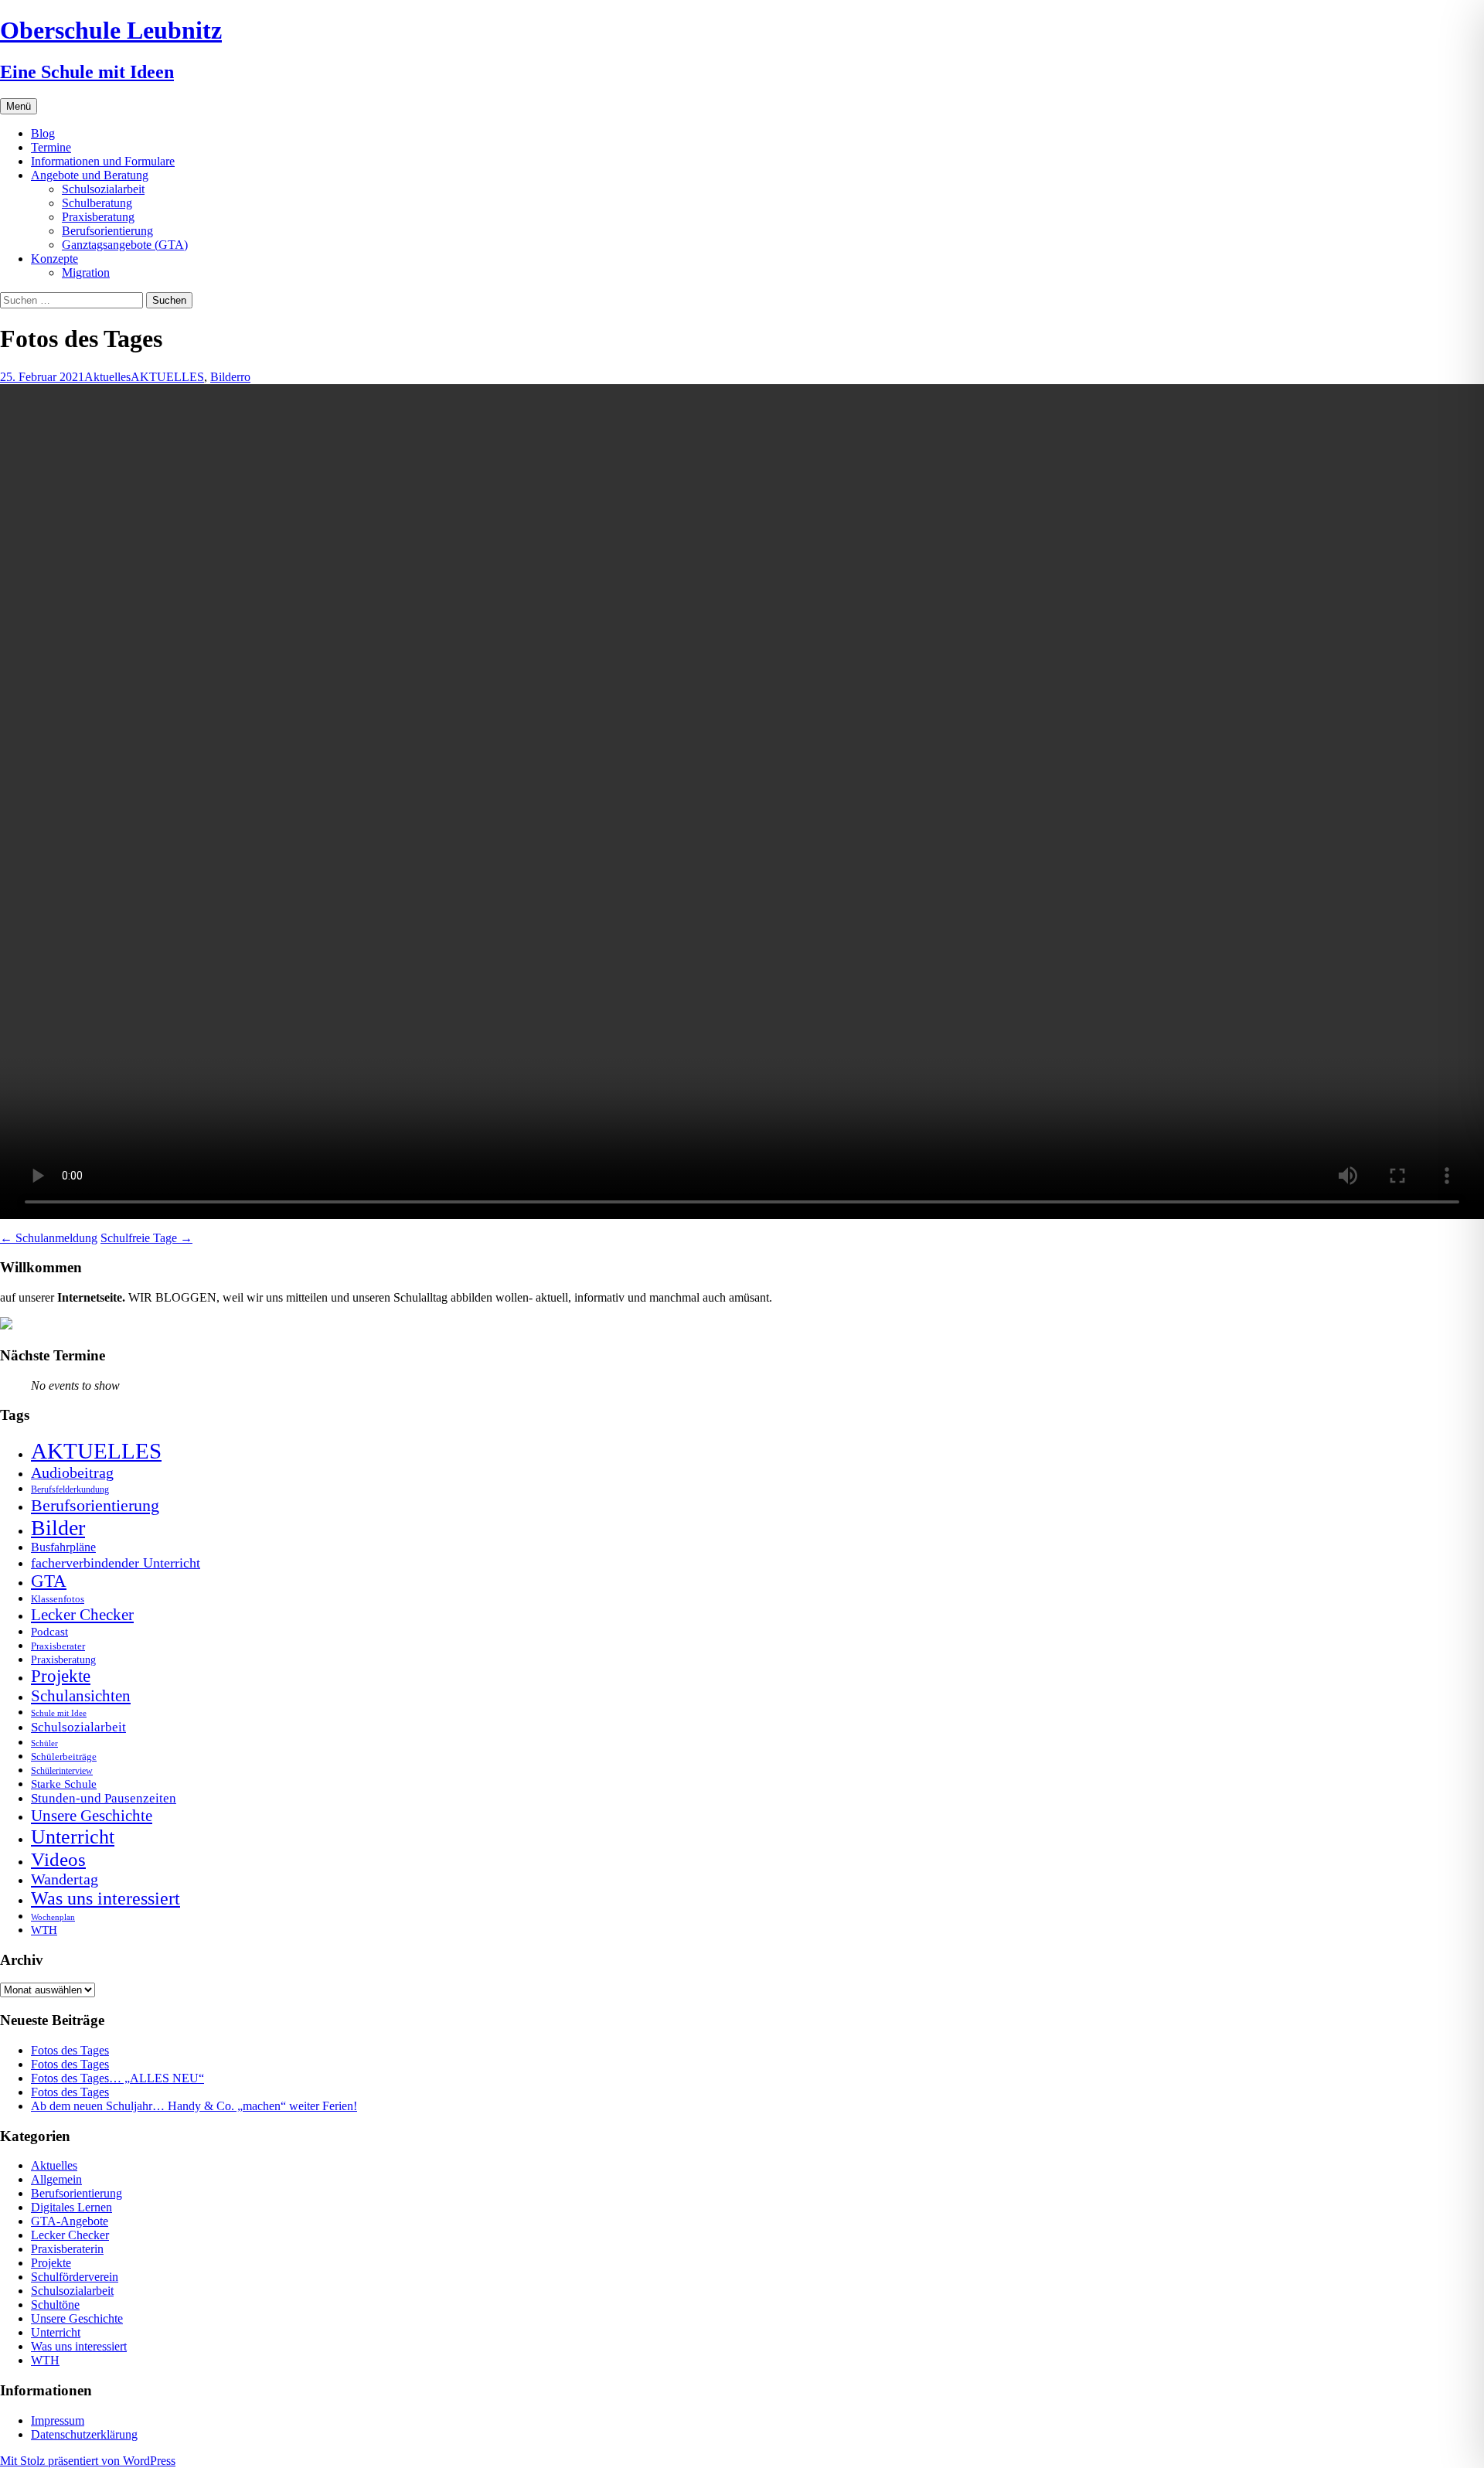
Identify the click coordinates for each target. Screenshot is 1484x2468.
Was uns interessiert (106, 1898)
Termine (51, 147)
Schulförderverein (75, 2277)
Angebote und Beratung (90, 175)
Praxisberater (58, 1646)
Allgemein (56, 2179)
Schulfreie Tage (146, 1238)
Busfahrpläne (63, 1547)
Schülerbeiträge (64, 1757)
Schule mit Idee (59, 1713)
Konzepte (54, 259)
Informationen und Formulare (103, 161)
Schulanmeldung (49, 1238)
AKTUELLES (167, 377)
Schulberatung (97, 203)
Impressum (58, 2420)
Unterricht (73, 1837)
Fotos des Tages (70, 2050)
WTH (44, 1930)
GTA (49, 1581)
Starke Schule (64, 1784)
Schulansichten (81, 1695)
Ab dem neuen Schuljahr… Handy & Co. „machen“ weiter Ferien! (194, 2106)
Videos (58, 1859)
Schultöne (55, 2305)
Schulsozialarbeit (103, 189)
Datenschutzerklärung (84, 2434)
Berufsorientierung (107, 231)
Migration (86, 272)
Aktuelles (107, 377)
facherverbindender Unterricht (116, 1563)
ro (245, 377)
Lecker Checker (82, 1615)
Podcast (49, 1631)
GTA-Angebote (70, 2221)
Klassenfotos (58, 1599)
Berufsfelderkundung (70, 1489)
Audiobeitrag (72, 1472)
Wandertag (65, 1879)
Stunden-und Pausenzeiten (104, 1798)
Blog (43, 133)
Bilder (225, 377)
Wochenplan (53, 1917)
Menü (19, 106)
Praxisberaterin (67, 2249)
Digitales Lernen (71, 2207)
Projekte (61, 1676)
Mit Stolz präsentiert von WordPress (88, 2461)
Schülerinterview (62, 1771)
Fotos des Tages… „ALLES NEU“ (117, 2078)
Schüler (44, 1743)
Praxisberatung (98, 217)
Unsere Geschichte (92, 1816)
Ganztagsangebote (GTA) (125, 245)
